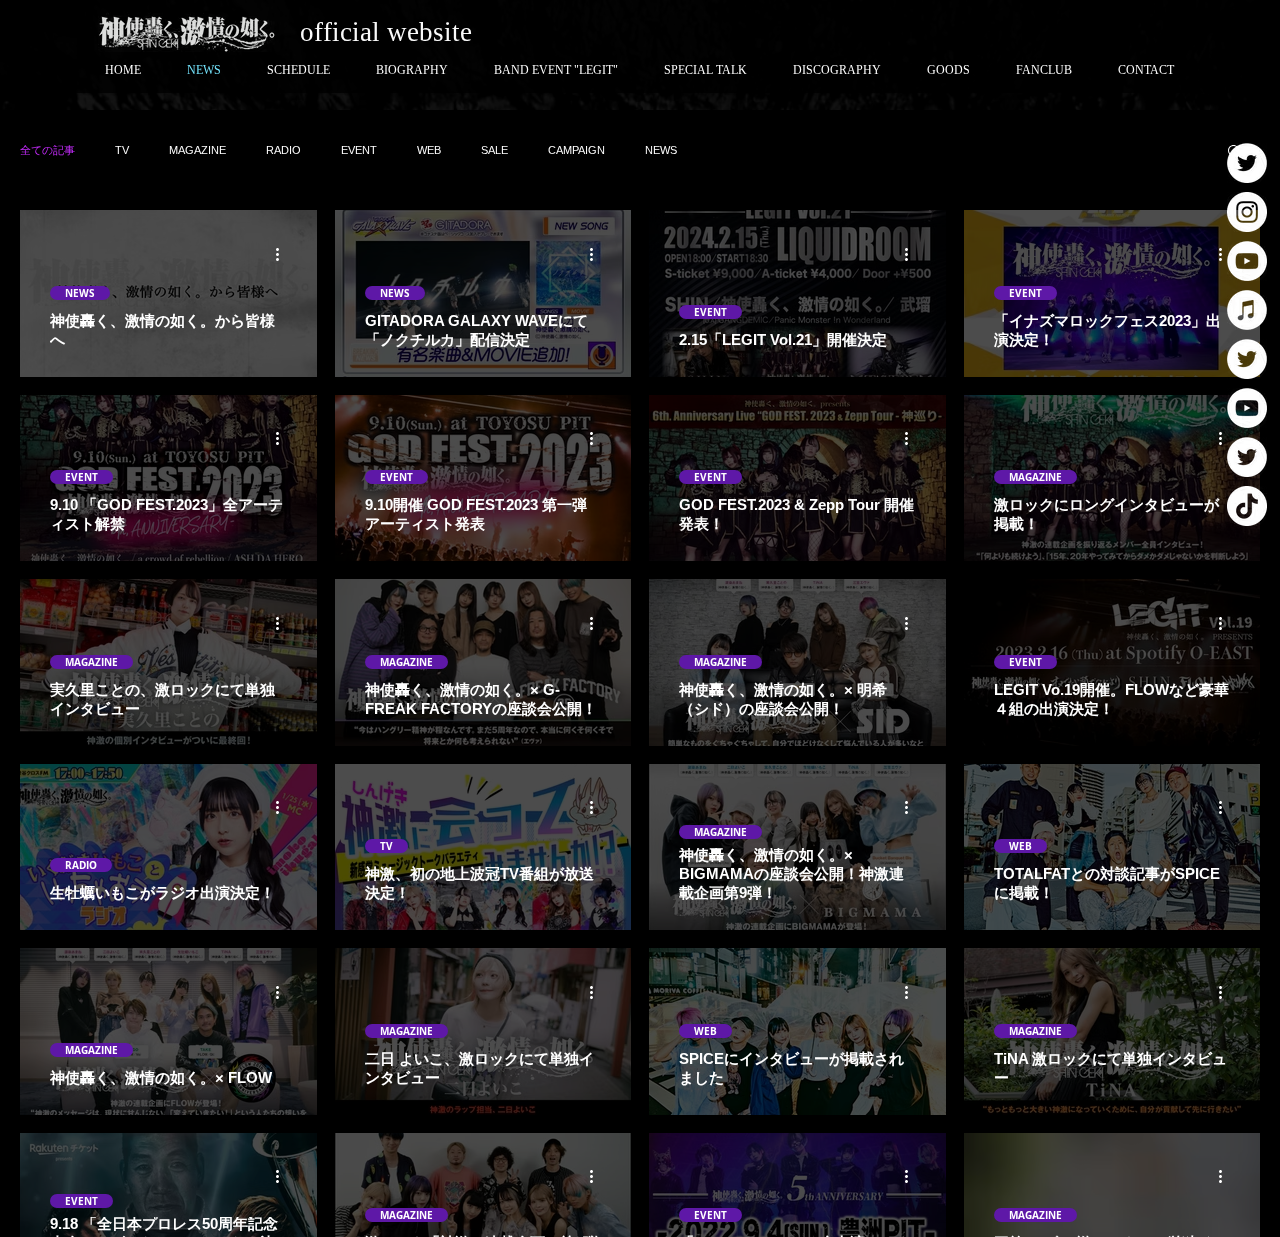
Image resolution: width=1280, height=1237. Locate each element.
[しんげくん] (1247, 457)
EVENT (359, 150)
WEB (429, 150)
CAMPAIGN (576, 150)
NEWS (661, 150)
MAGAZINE (197, 150)
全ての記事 (47, 150)
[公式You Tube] (1247, 261)
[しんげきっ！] (1247, 359)
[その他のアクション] (284, 254)
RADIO (283, 150)
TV (122, 150)
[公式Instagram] (1247, 212)
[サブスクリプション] (1247, 310)
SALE (494, 150)
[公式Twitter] (1247, 163)
